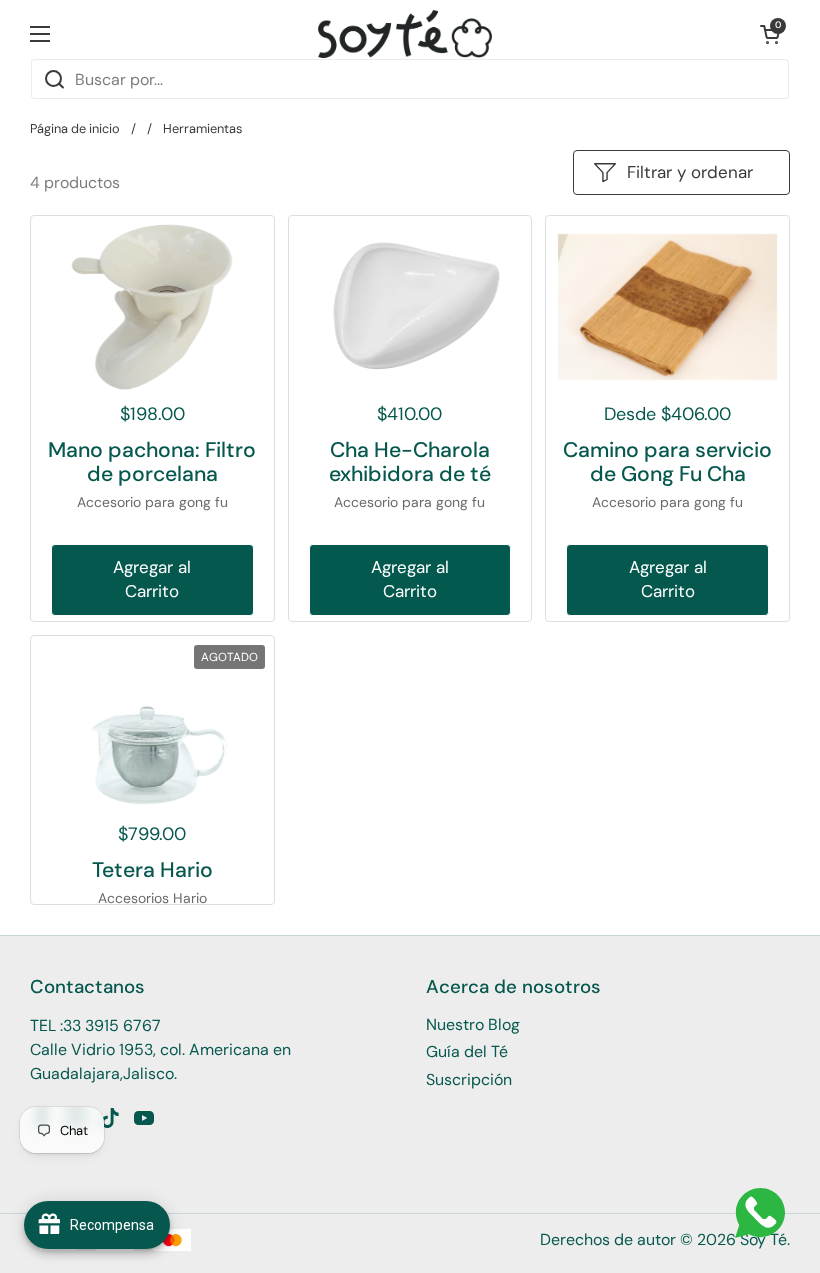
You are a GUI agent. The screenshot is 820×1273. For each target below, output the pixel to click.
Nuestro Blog (473, 1024)
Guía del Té (467, 1051)
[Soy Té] (405, 34)
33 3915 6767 (112, 1025)
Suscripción (469, 1079)
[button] (770, 34)
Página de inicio (75, 128)
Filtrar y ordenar (690, 172)
